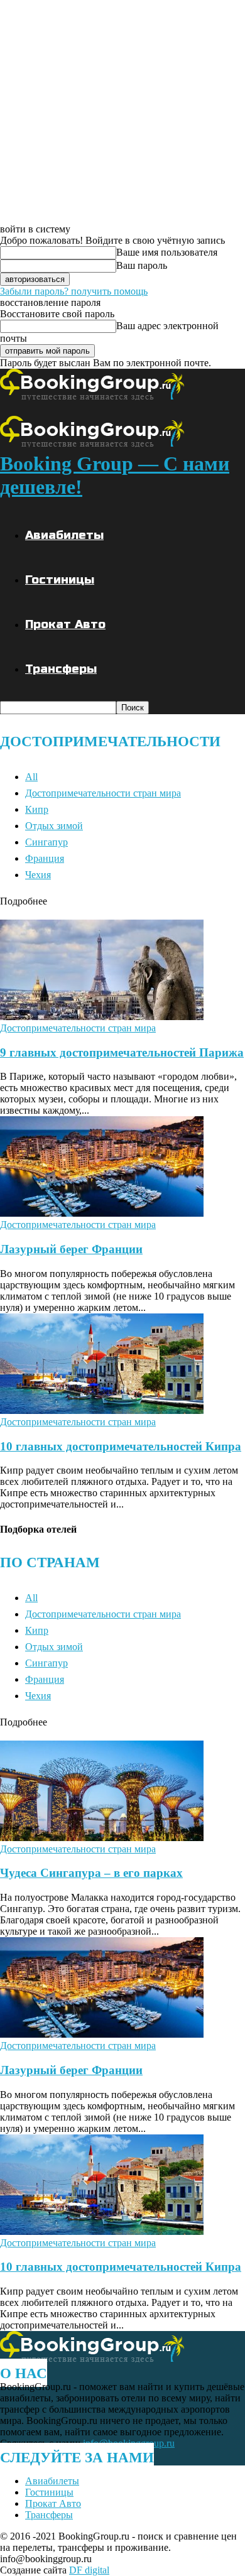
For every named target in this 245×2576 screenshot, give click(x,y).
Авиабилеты (64, 535)
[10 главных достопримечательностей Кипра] (102, 1410)
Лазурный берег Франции (71, 1249)
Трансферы (61, 669)
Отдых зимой (54, 826)
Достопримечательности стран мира (103, 793)
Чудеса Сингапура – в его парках (91, 1873)
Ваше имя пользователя (167, 252)
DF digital (89, 2570)
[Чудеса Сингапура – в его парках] (102, 1838)
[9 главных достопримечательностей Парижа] (102, 1017)
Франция (45, 858)
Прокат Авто (65, 624)
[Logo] (92, 397)
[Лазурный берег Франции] (102, 1213)
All (31, 777)
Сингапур (46, 842)
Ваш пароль (142, 265)
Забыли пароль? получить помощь (74, 291)
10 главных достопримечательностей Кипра (121, 1446)
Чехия (38, 875)
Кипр (37, 809)
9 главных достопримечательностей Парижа (122, 1052)
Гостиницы (60, 579)
